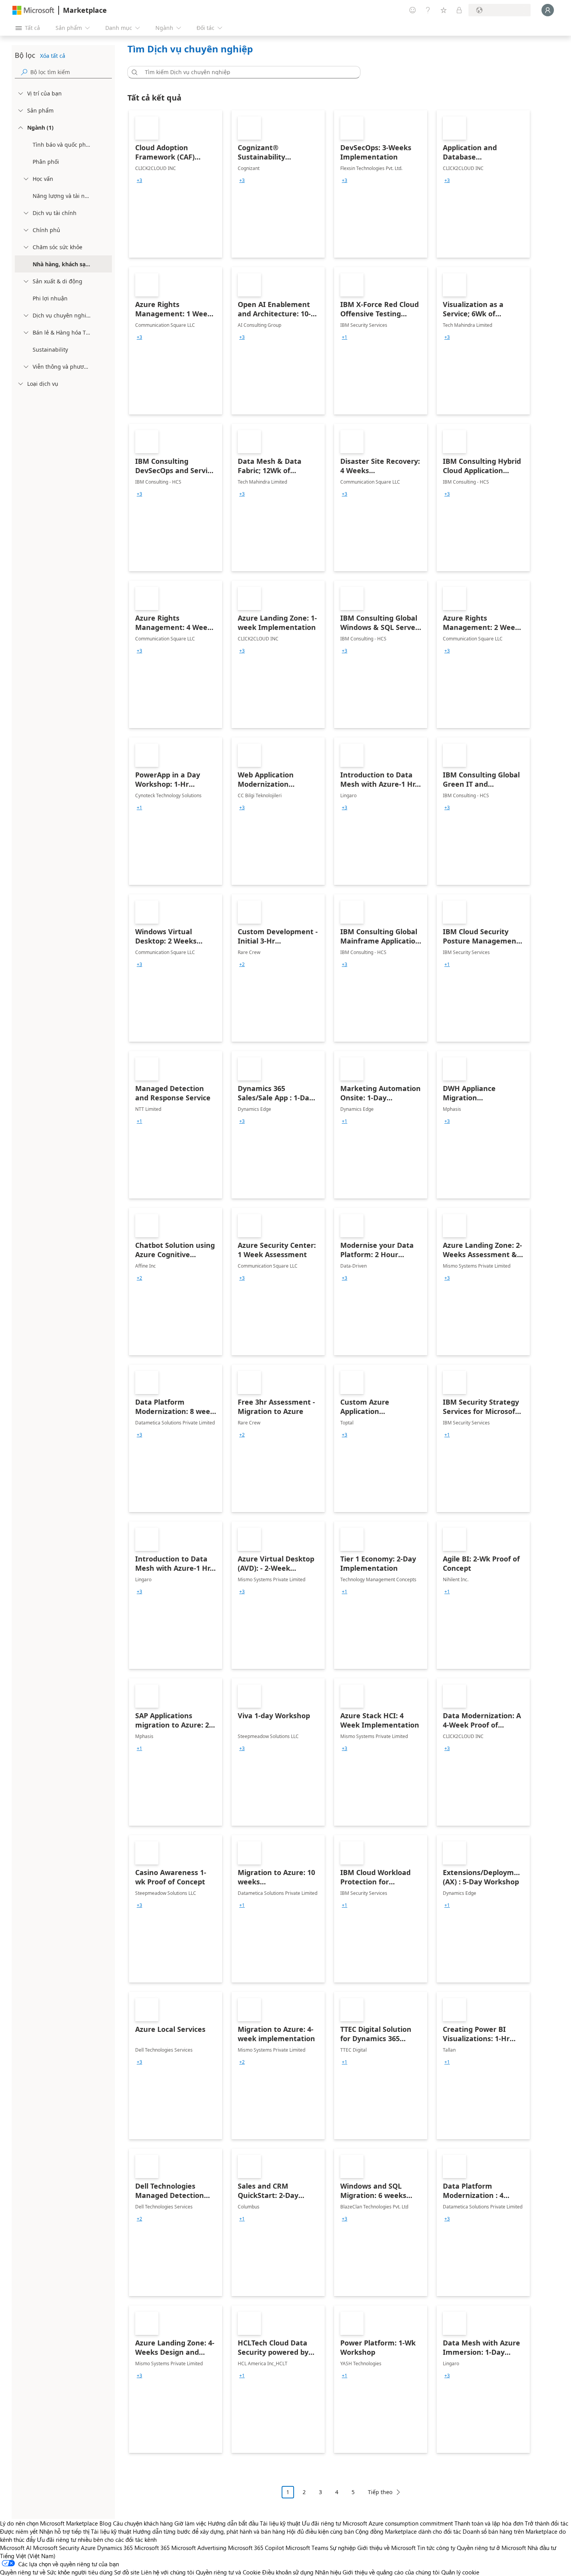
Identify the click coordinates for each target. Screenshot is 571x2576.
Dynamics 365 (115, 2548)
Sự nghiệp (343, 2548)
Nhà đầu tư (542, 2548)
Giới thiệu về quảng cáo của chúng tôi (391, 2572)
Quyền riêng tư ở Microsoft (491, 2548)
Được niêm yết (19, 2531)
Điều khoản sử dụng (288, 2572)
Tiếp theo (380, 2492)
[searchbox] (71, 72)
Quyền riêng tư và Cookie (228, 2572)
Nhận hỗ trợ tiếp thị (64, 2531)
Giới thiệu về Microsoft (386, 2548)
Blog (105, 2523)
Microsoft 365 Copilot (256, 2548)
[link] (176, 184)
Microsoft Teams (307, 2548)
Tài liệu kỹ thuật (280, 2523)
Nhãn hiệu (328, 2572)
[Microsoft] (33, 10)
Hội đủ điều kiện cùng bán (320, 2531)
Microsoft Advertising (199, 2548)
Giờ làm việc (190, 2523)
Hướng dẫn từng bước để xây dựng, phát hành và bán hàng (209, 2531)
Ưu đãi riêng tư (321, 2523)
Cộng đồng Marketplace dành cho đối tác (408, 2531)
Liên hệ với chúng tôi (168, 2572)
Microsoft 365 (152, 2548)
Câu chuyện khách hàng (143, 2523)
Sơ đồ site (127, 2572)
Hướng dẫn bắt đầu (233, 2523)
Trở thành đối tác (547, 2523)
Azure (88, 2548)
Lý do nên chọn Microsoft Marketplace (49, 2523)
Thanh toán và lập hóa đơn (489, 2523)
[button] (133, 72)
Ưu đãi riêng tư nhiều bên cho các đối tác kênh (97, 2540)
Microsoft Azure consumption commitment (399, 2523)
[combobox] (246, 72)
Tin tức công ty (436, 2548)
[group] (139, 180)
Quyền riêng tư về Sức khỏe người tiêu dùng (56, 2572)
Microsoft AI (16, 2548)
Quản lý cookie (460, 2572)
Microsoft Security (56, 2548)
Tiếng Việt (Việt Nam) (28, 2556)
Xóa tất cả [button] (53, 56)
